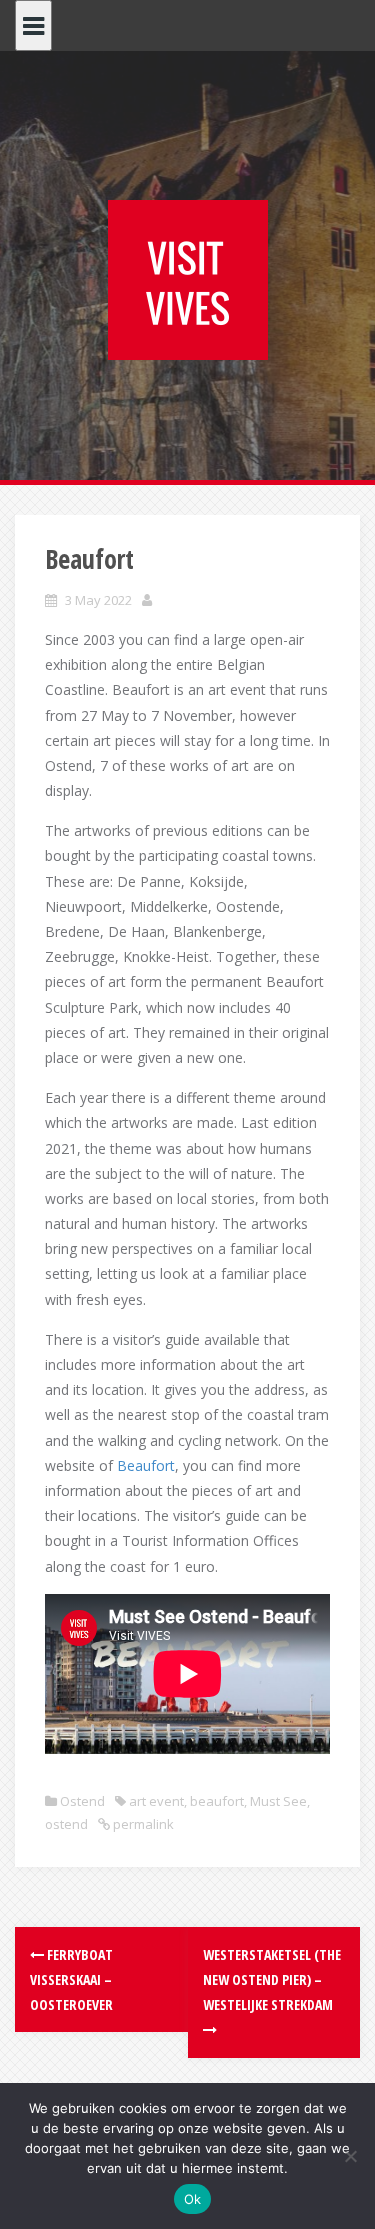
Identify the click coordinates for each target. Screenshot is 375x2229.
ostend (66, 1824)
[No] (350, 2156)
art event (156, 1801)
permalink (142, 1824)
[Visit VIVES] (188, 278)
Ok (193, 2199)
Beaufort (146, 1465)
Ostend (82, 1801)
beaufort (217, 1801)
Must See (278, 1801)
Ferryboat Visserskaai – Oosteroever (71, 1979)
